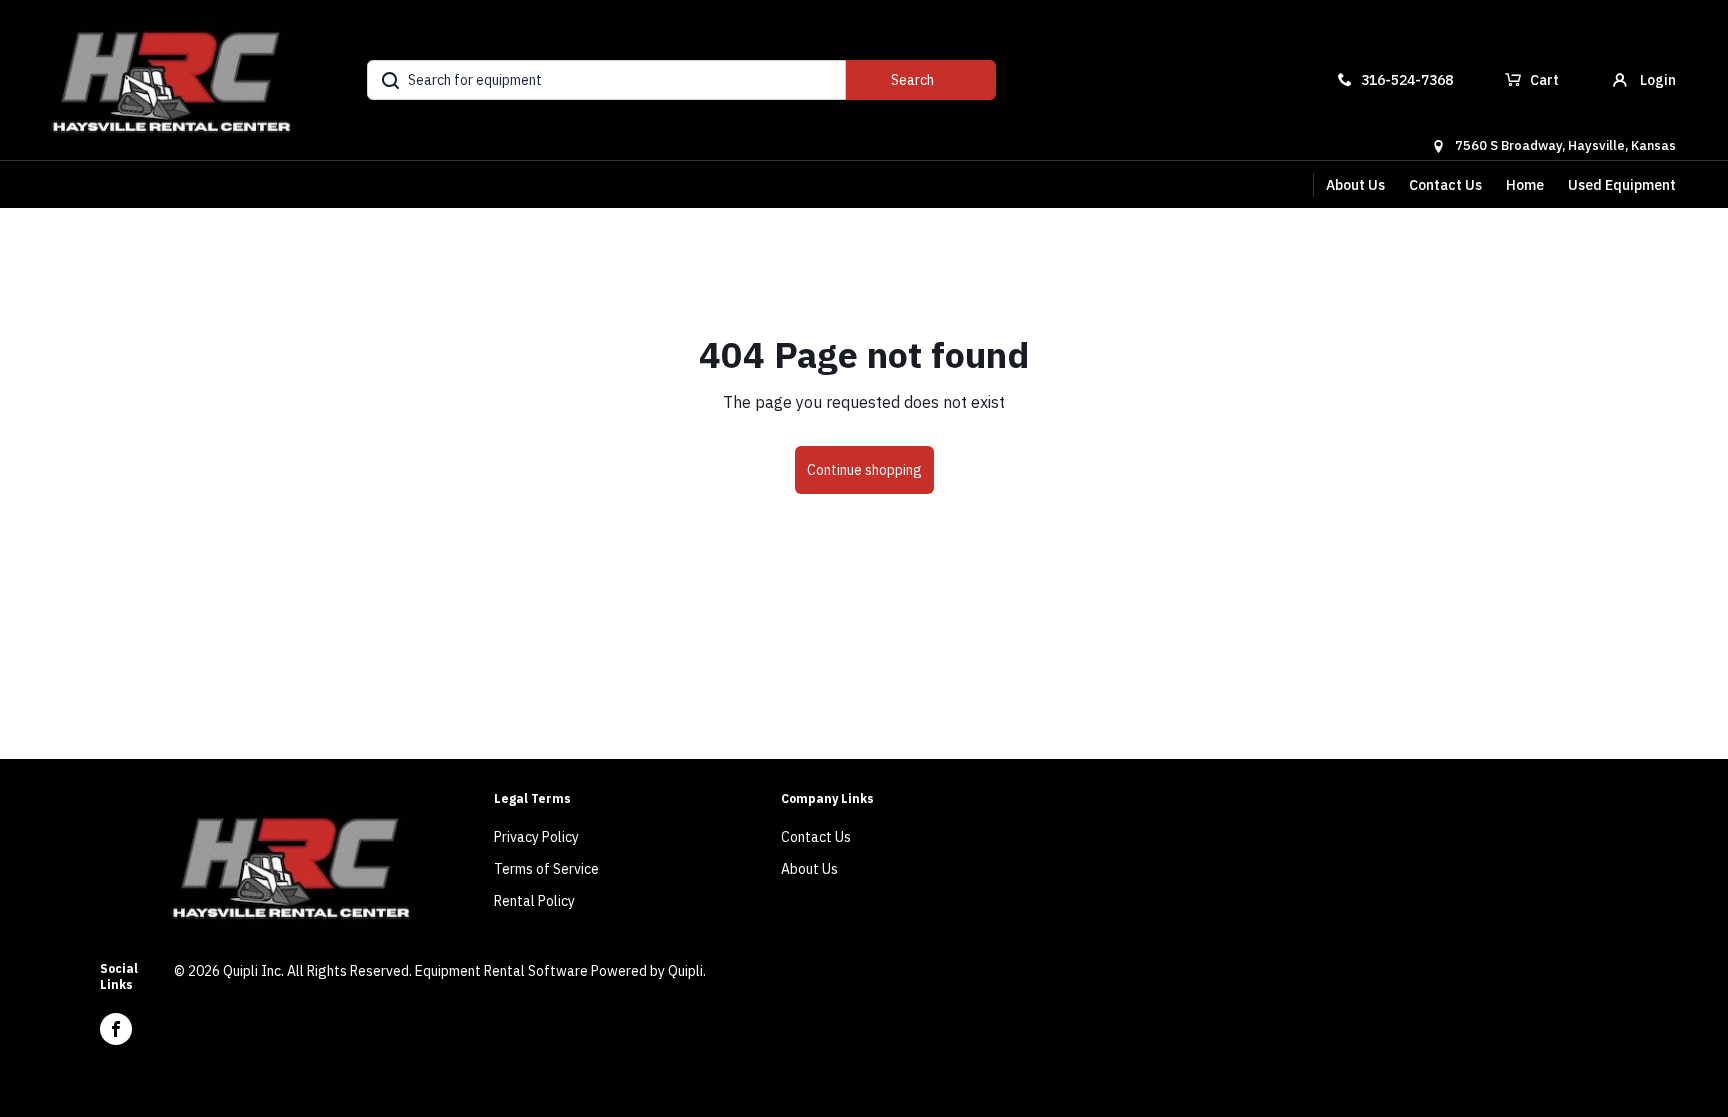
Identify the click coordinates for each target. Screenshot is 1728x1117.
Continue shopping (864, 470)
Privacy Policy (536, 837)
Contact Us (1445, 185)
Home (1525, 185)
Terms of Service (546, 869)
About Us (1355, 185)
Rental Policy (534, 901)
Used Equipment (1622, 185)
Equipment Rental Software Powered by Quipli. (560, 971)
